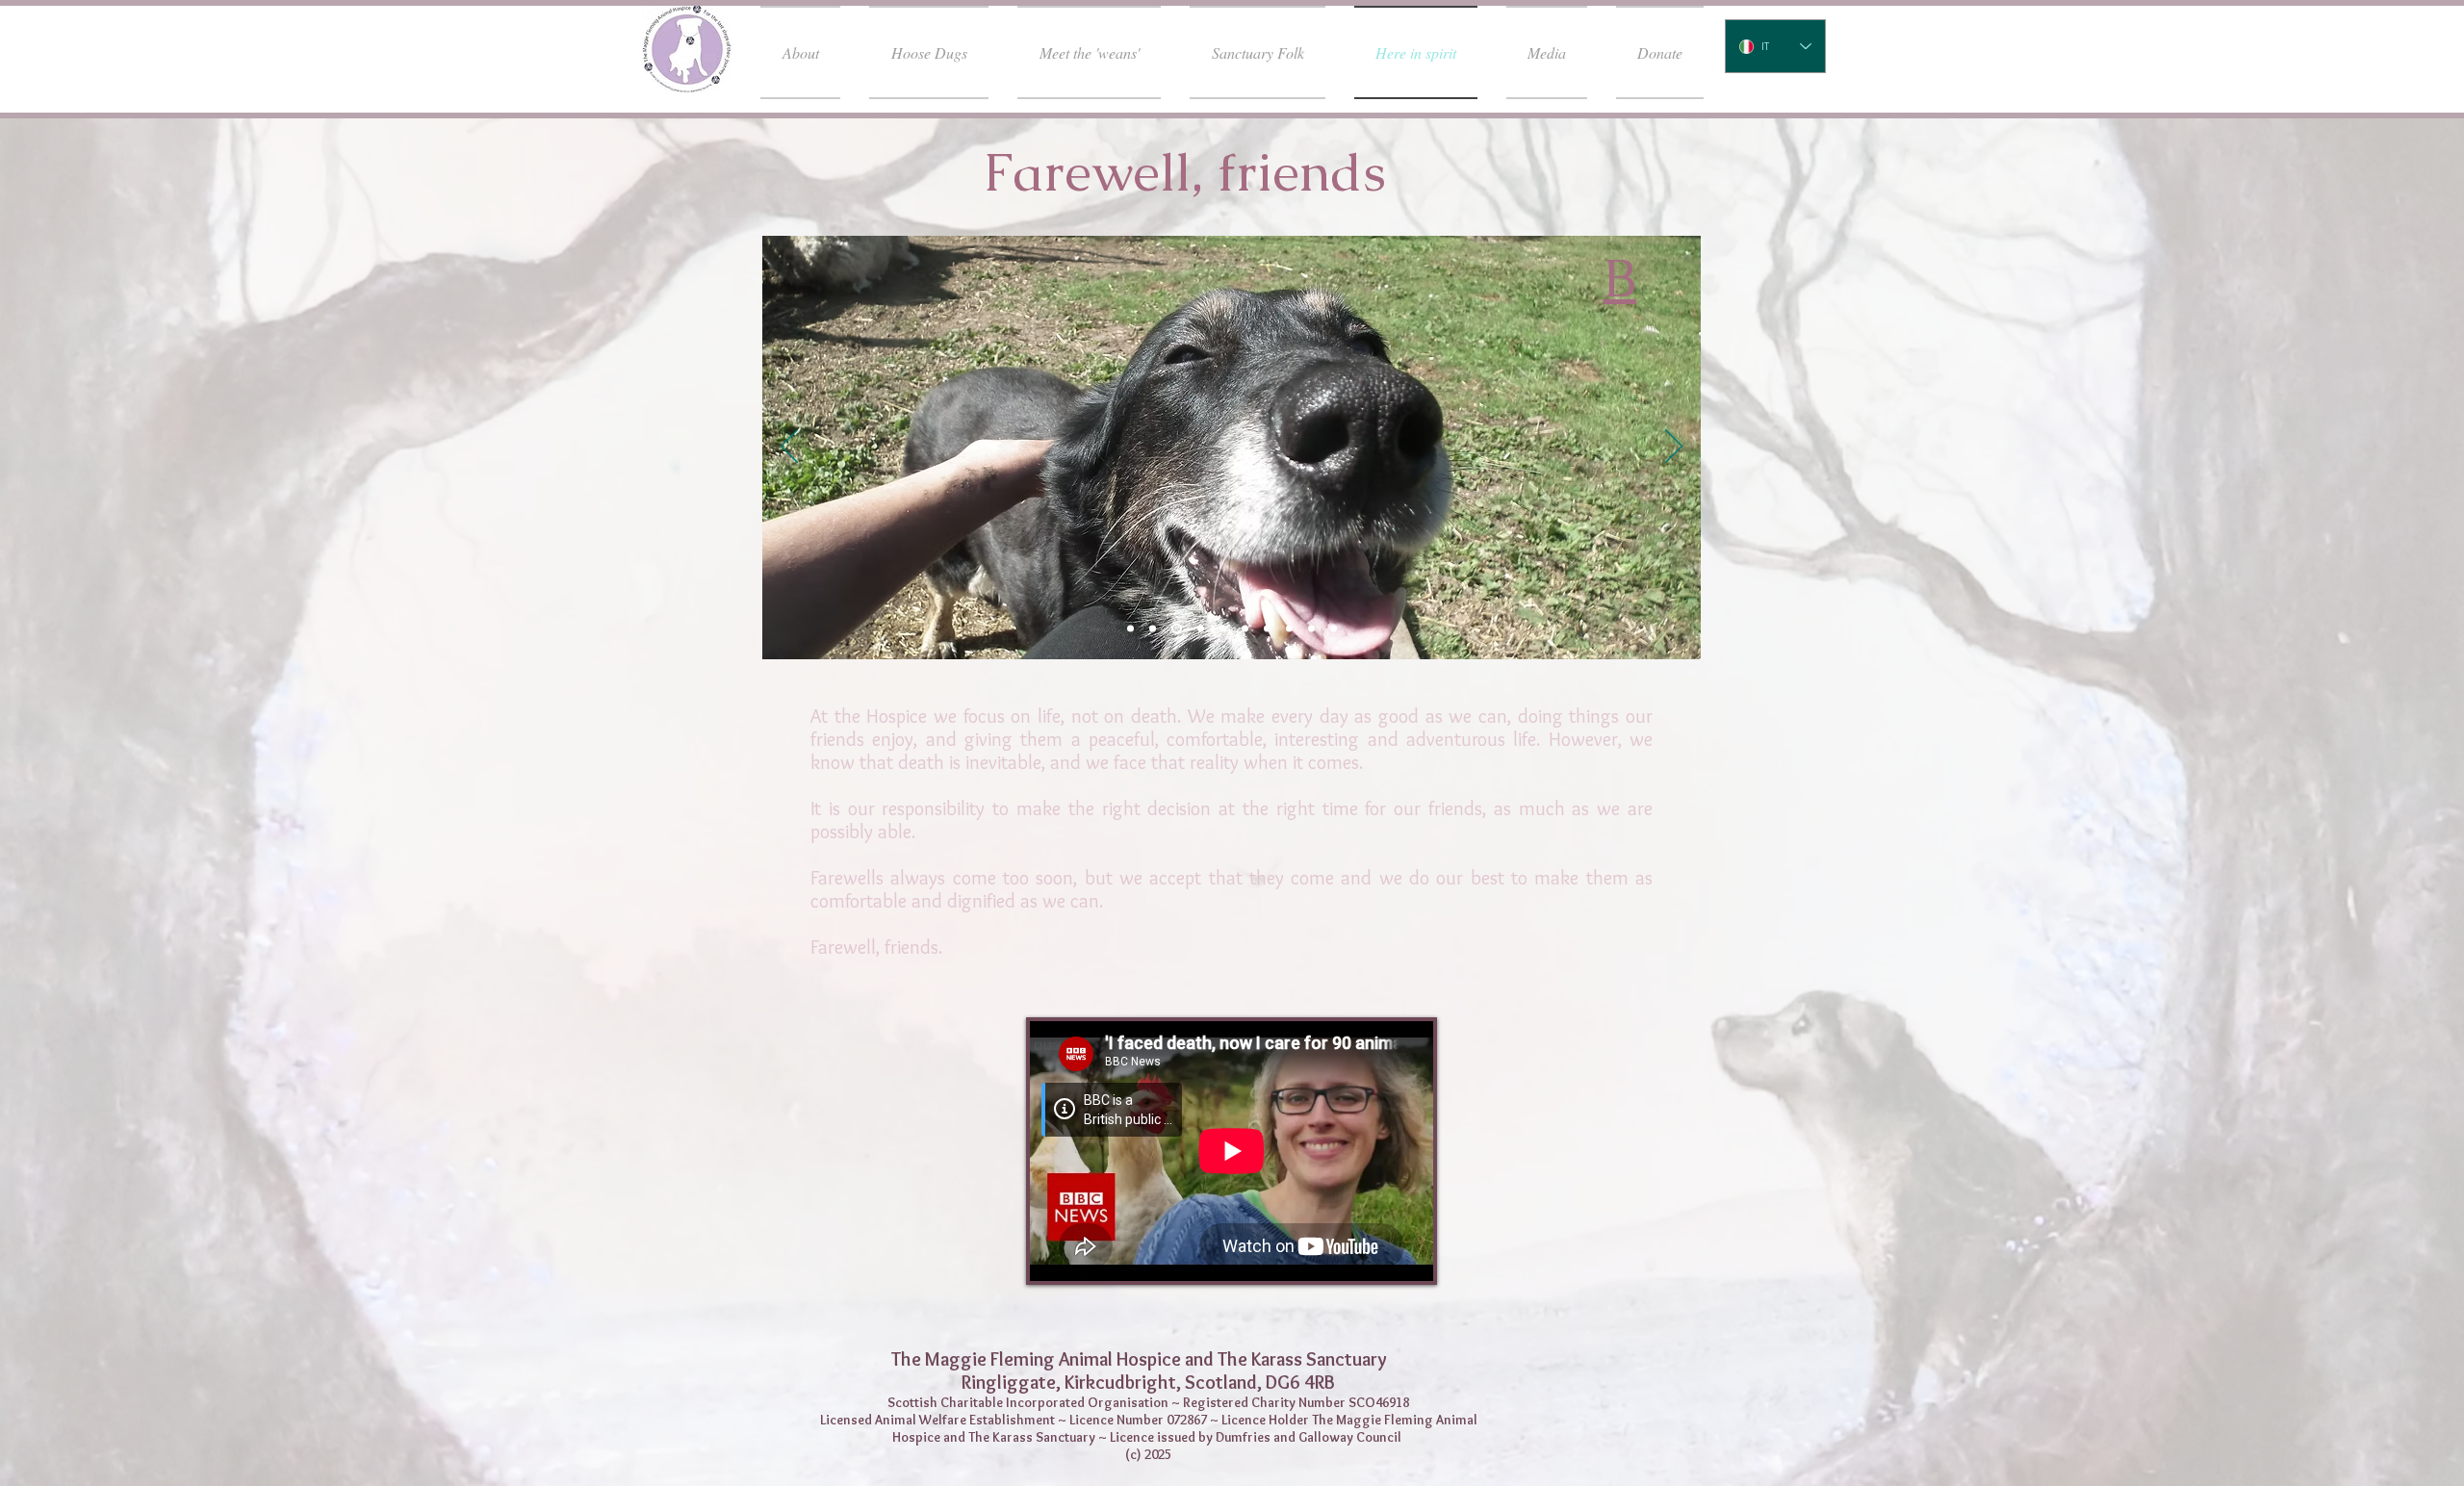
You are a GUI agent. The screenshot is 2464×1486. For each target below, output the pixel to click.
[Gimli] (1289, 629)
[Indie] (1267, 629)
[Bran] (1130, 629)
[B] (1175, 629)
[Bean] (1311, 629)
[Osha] (1199, 629)
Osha (839, 281)
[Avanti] (1674, 448)
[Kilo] (1153, 629)
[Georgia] (1223, 629)
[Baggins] (1334, 629)
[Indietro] (789, 448)
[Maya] (1245, 629)
